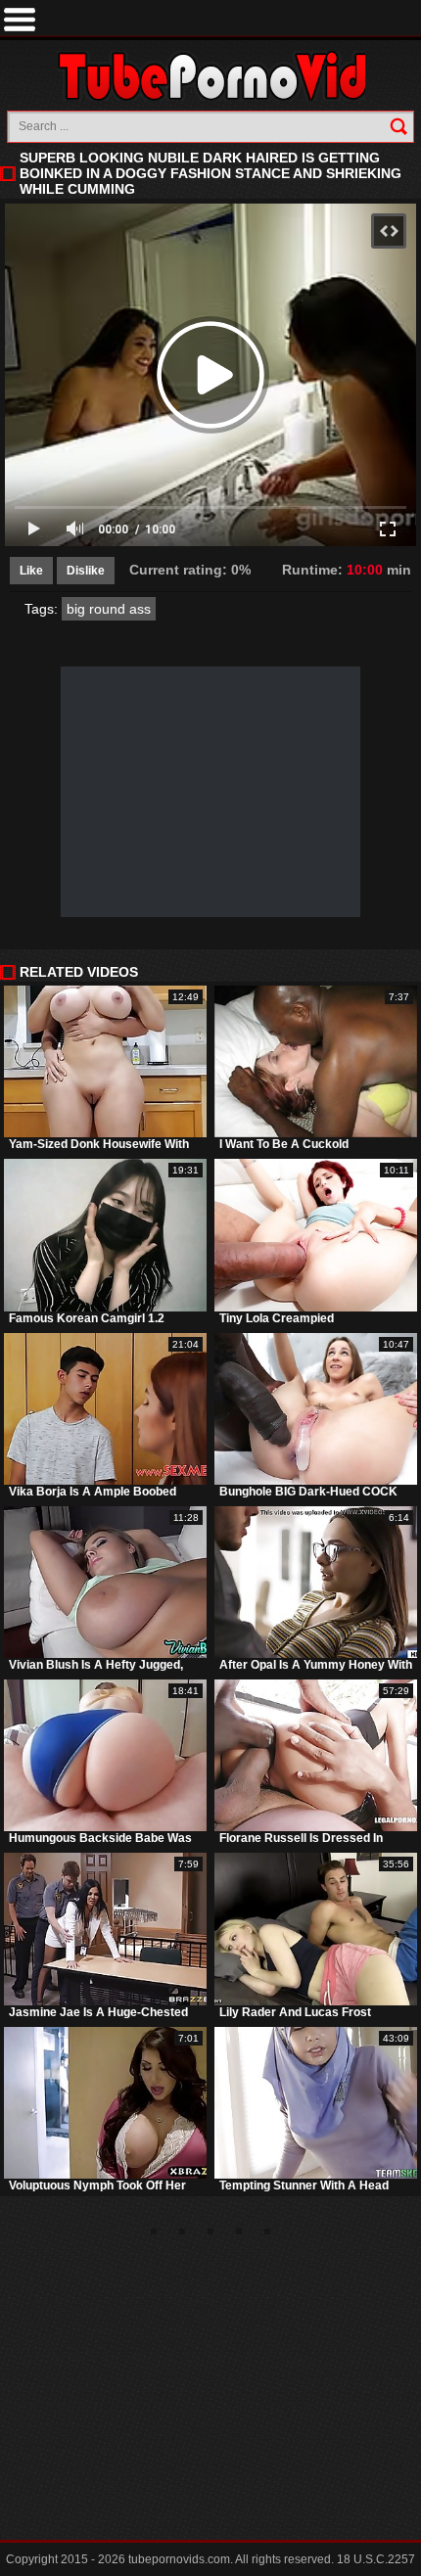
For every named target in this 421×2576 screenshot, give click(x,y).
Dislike (86, 571)
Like (31, 571)
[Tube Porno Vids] (211, 76)
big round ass (109, 609)
